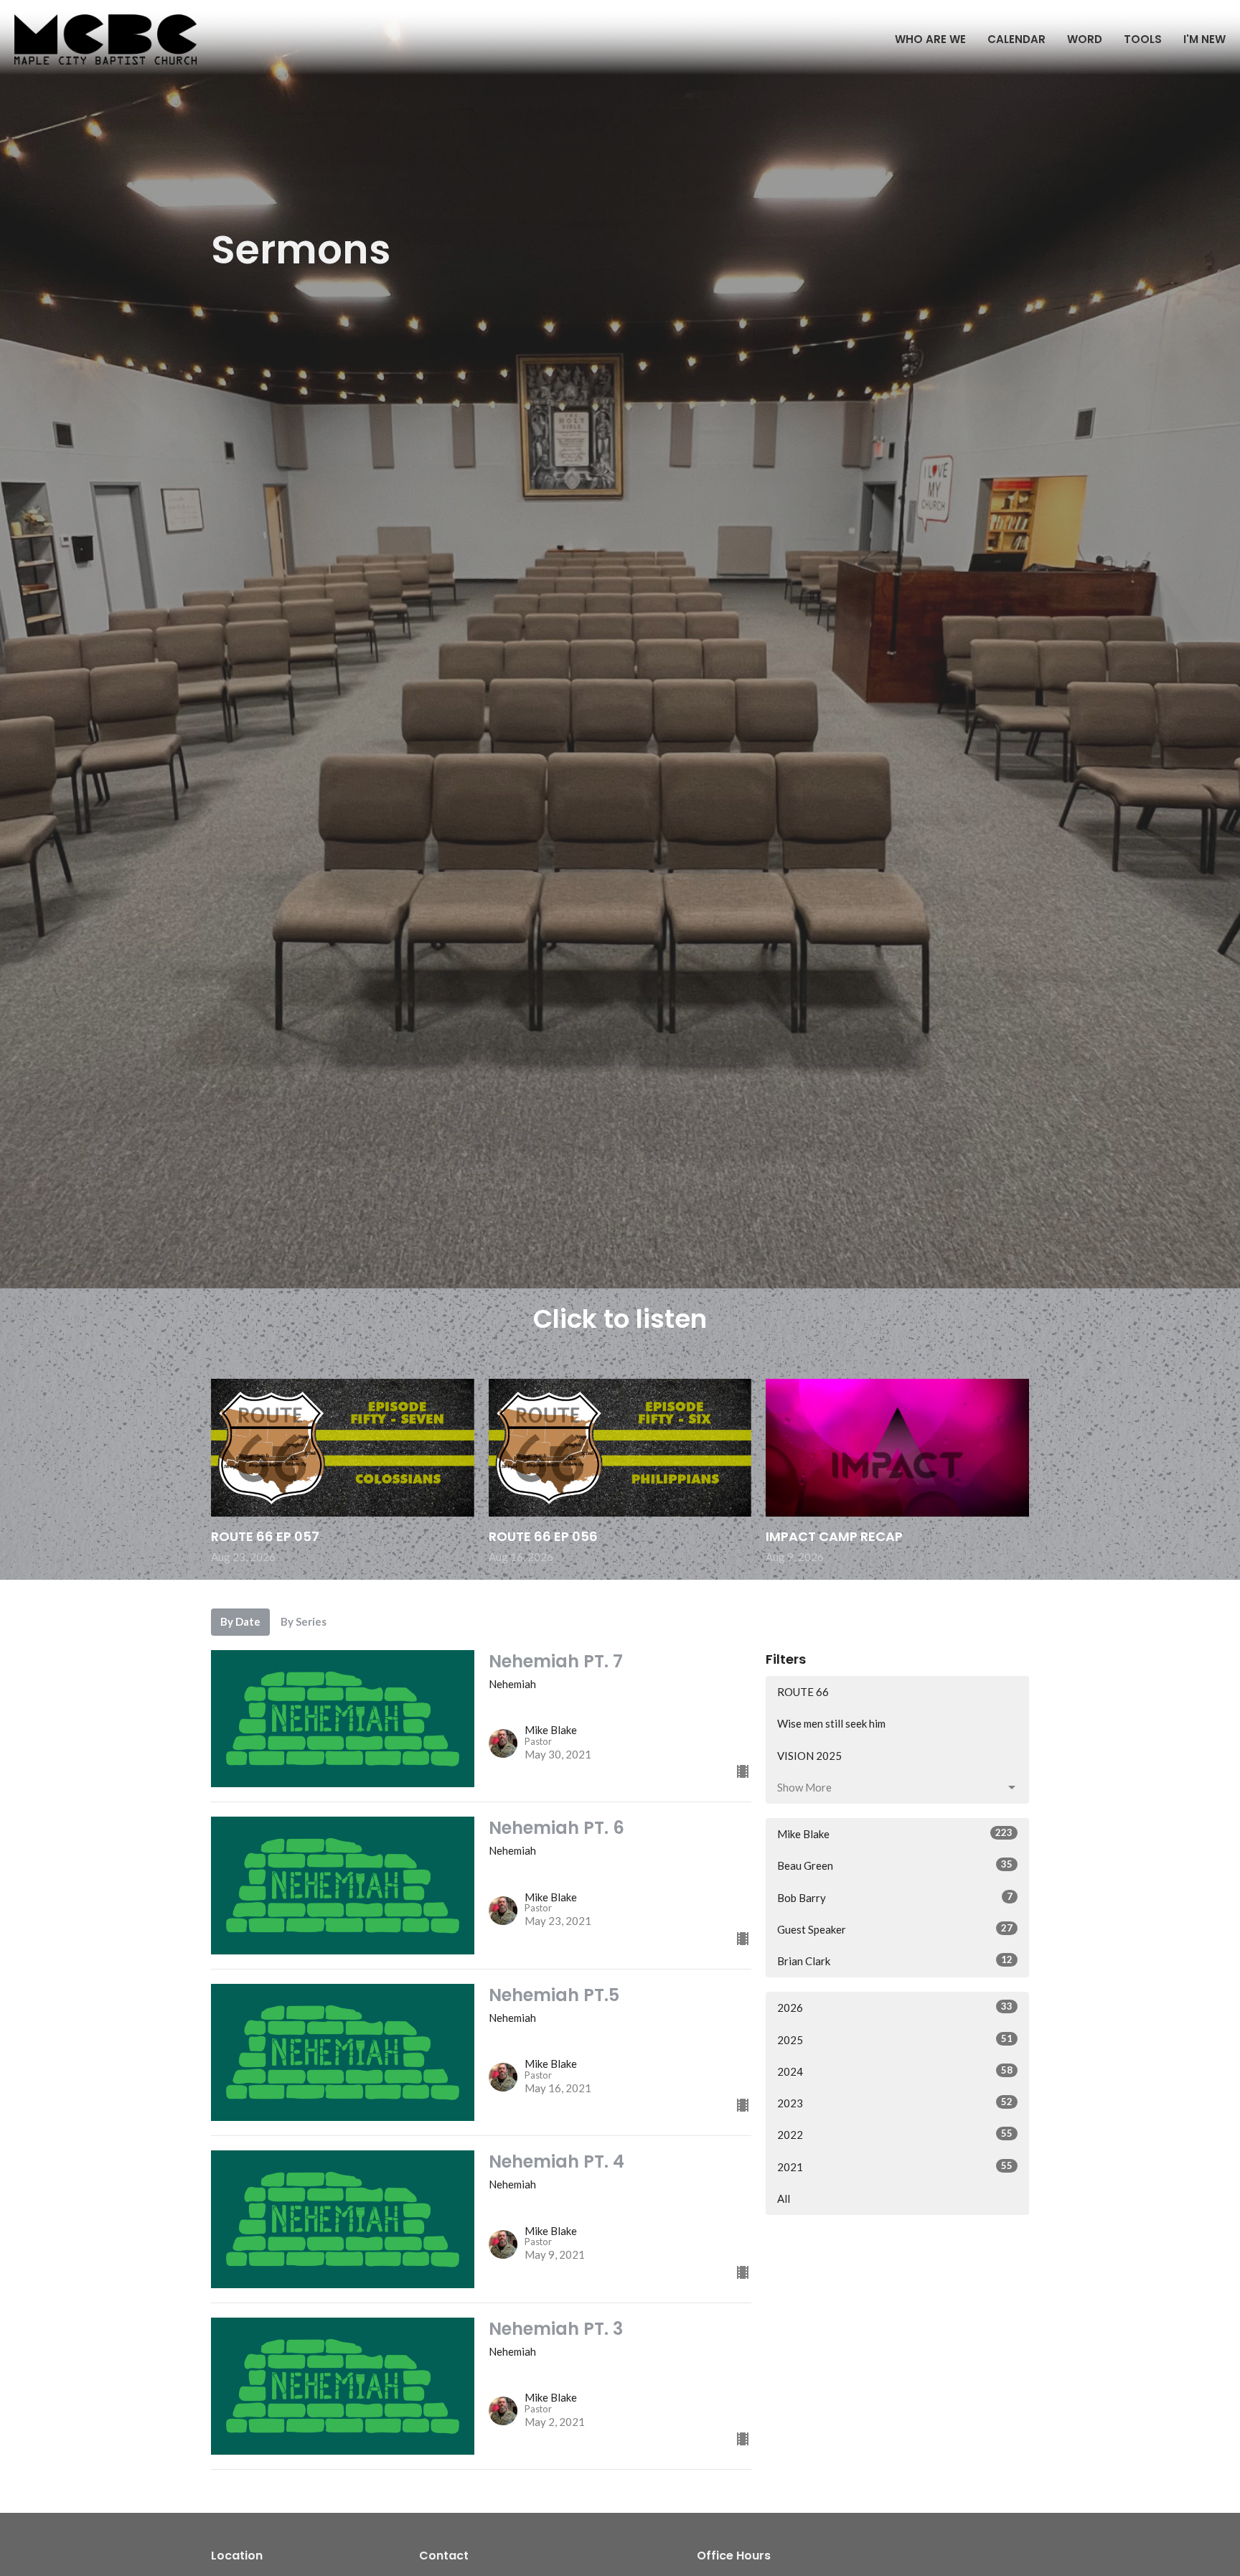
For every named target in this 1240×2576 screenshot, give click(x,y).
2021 (895, 2167)
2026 (895, 2007)
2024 (895, 2071)
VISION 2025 (809, 1756)
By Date (240, 1621)
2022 (895, 2134)
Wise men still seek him (831, 1723)
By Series (304, 1621)
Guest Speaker (895, 1929)
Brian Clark (895, 1961)
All (784, 2198)
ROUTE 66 (803, 1692)
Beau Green (895, 1865)
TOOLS (1143, 39)
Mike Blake (895, 1833)
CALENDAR (1016, 39)
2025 (895, 2039)
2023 (895, 2103)
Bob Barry (895, 1897)
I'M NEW (1204, 39)
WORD (1085, 39)
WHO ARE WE (930, 39)
